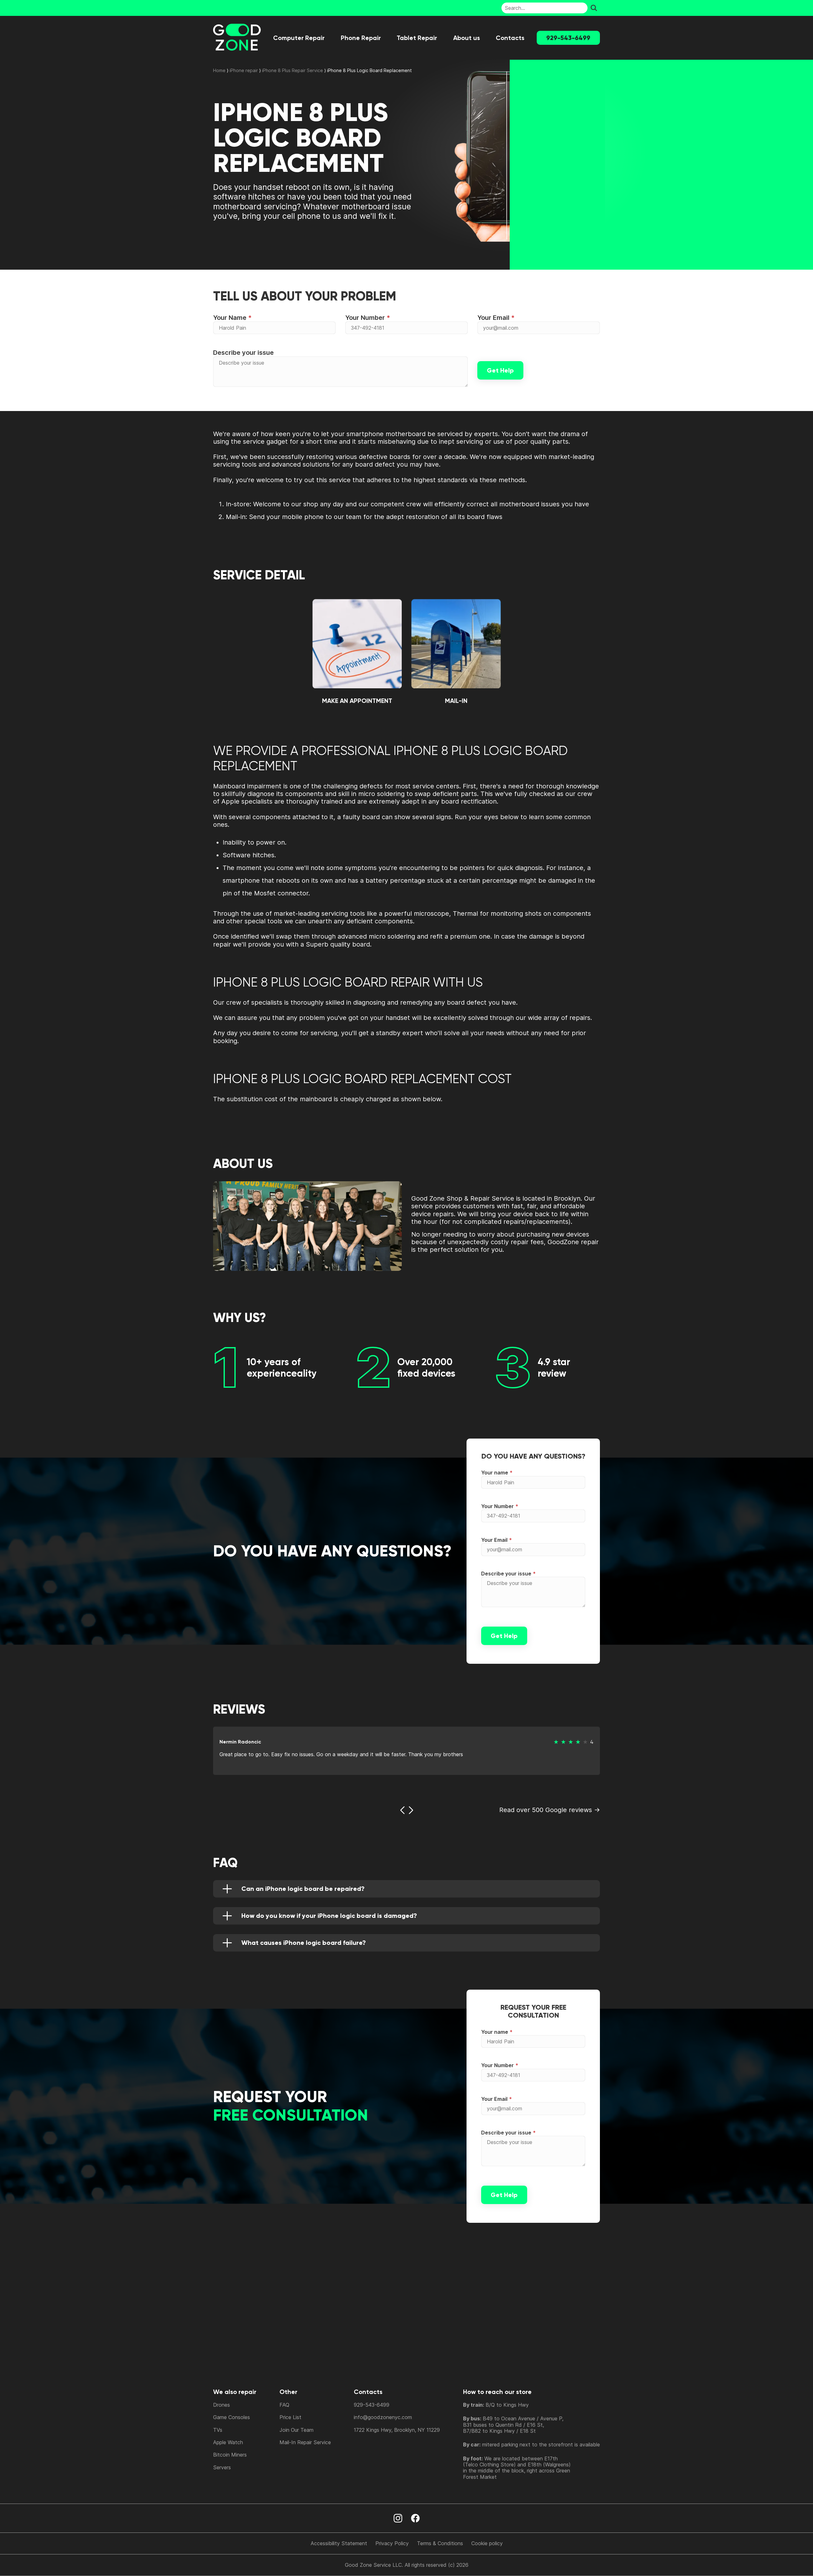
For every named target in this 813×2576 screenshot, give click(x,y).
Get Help (500, 370)
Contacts (510, 38)
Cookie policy (487, 2543)
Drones (222, 2405)
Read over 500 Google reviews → (550, 1810)
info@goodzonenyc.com (383, 2417)
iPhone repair (244, 70)
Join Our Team (296, 2430)
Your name (495, 1473)
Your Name (230, 318)
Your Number (365, 318)
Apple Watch (228, 2442)
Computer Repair (299, 38)
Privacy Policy (392, 2543)
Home (219, 70)
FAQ (284, 2405)
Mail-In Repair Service (305, 2442)
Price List (290, 2417)
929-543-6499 (568, 38)
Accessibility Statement (339, 2543)
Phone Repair (361, 38)
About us (467, 38)
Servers (222, 2467)
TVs (218, 2430)
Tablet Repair (417, 38)
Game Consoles (232, 2417)
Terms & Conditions (440, 2543)
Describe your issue (243, 353)
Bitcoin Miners (230, 2455)
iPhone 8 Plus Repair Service (292, 70)
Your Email (493, 318)
